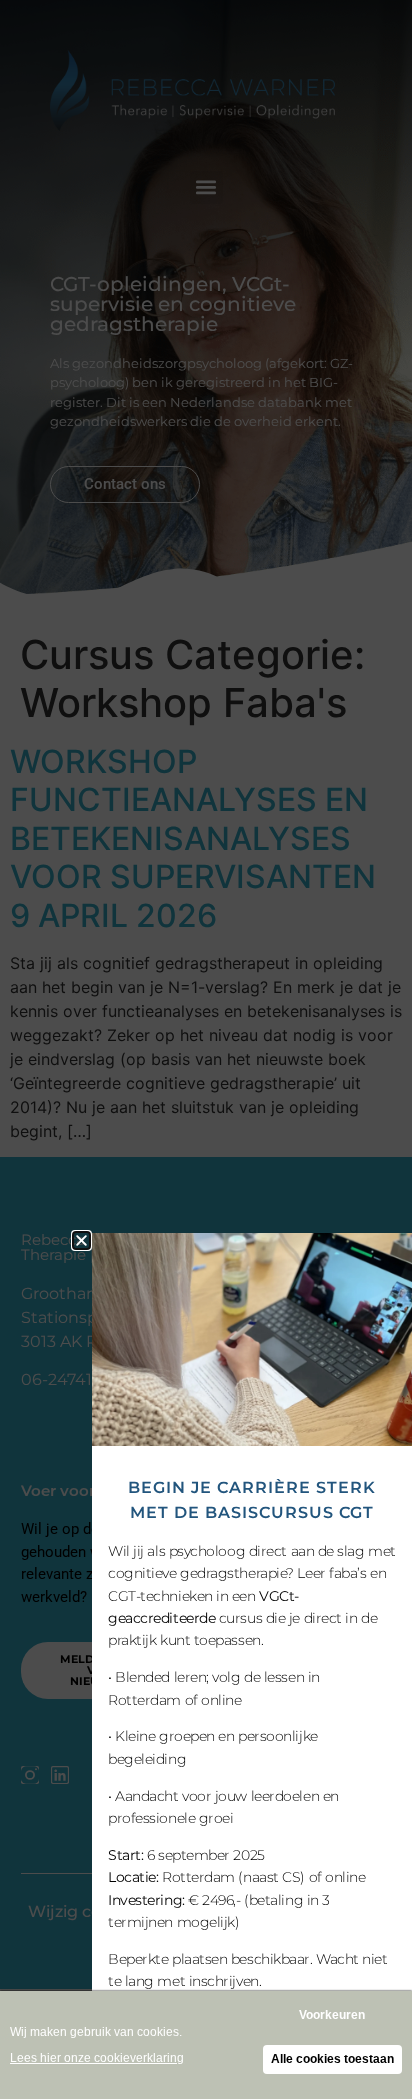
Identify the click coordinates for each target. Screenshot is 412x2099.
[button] (81, 1240)
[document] (206, 1049)
